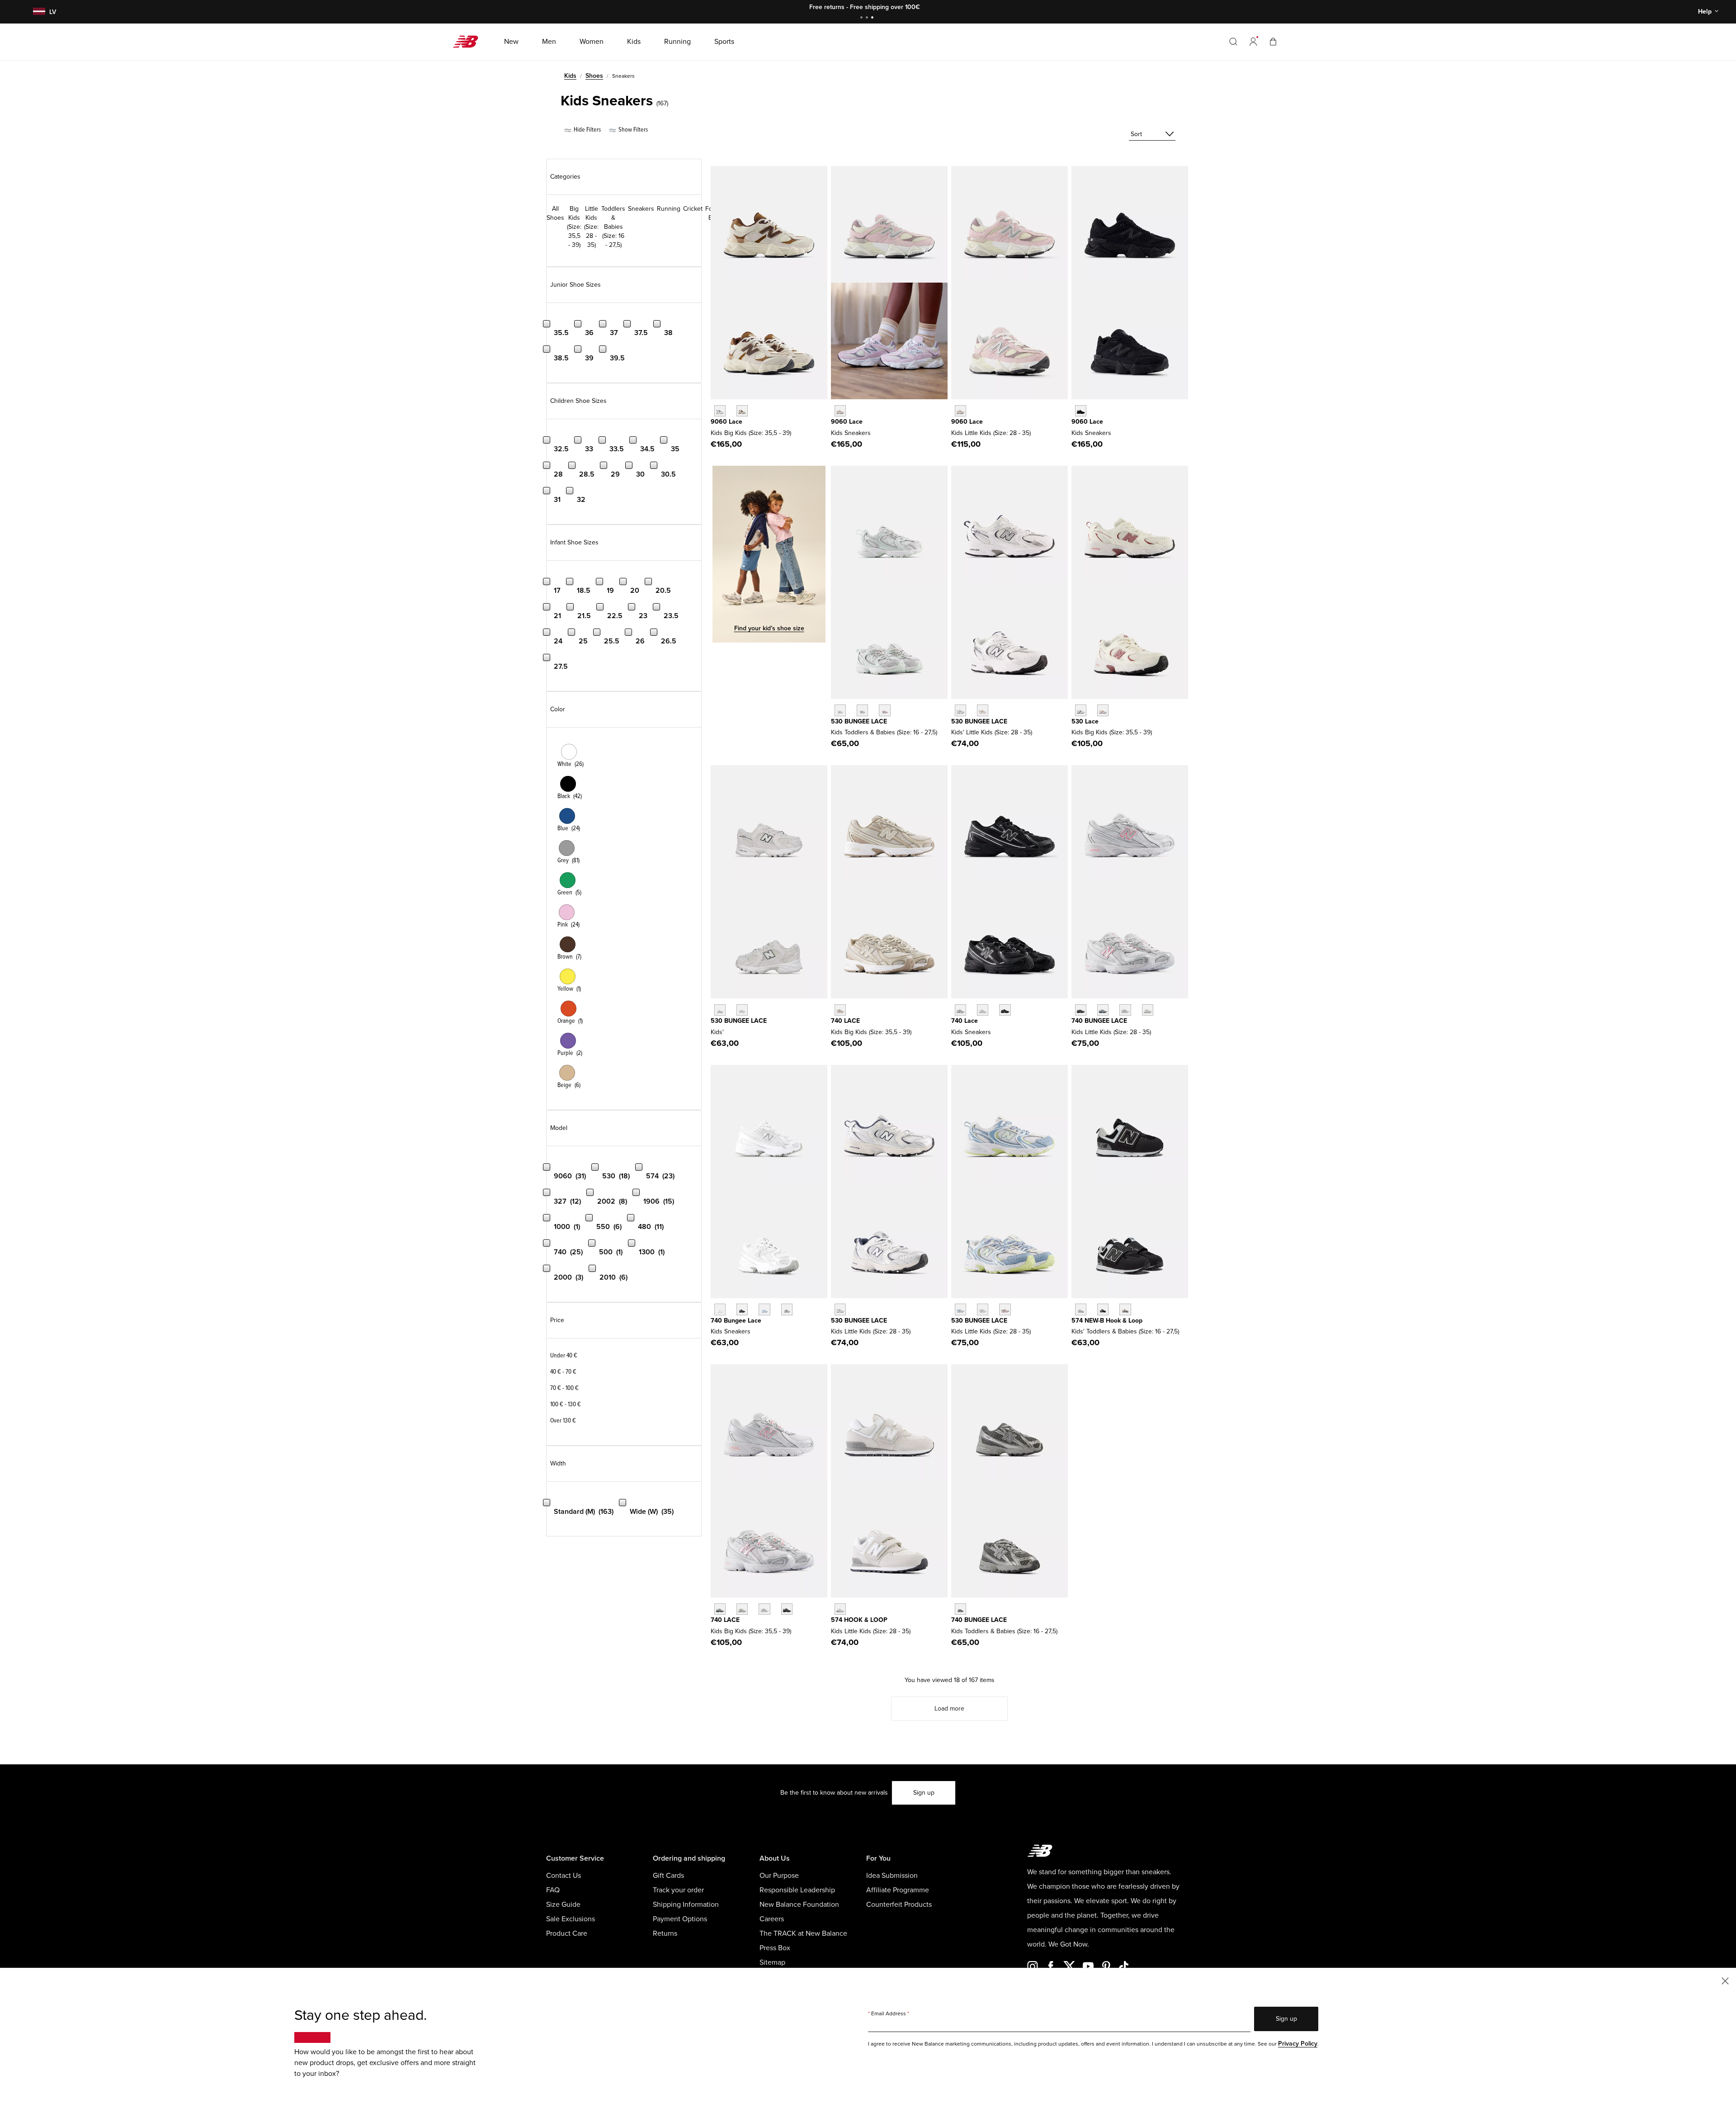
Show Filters (632, 130)
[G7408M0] (764, 1609)
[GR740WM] (983, 1010)
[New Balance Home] (469, 42)
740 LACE (845, 1021)
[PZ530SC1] (983, 710)
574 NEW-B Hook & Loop (1107, 1321)
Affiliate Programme (898, 1890)
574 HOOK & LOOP (859, 1620)
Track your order (678, 1890)
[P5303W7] (960, 1309)
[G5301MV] (1103, 710)
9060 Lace (726, 422)
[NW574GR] (1125, 1309)
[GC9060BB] (1081, 411)
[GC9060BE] (840, 411)
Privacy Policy (1298, 2044)
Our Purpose (779, 1876)
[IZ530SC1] (742, 1010)
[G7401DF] (720, 1609)
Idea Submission (892, 1876)
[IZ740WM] (720, 1309)
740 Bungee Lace (736, 1321)
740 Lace (965, 1021)
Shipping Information (686, 1905)
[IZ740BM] (742, 1309)
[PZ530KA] (840, 1309)
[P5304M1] (1005, 1309)
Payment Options (680, 1919)
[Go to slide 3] (873, 18)
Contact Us (564, 1876)
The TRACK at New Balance (803, 1933)
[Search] (1233, 42)
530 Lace (1085, 721)
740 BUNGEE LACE (1099, 1021)
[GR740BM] (1005, 1010)
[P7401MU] (1081, 1010)
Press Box (775, 1948)
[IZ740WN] (787, 1309)
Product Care (567, 1933)
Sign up (924, 1793)
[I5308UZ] (840, 710)
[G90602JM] (720, 411)
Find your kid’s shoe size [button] (769, 628)
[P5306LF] (983, 1309)
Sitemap (772, 1962)
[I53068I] (862, 710)
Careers (772, 1919)
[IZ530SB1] (720, 1010)
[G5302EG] (1081, 710)
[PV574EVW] (840, 1609)
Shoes (594, 76)
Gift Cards (668, 1876)
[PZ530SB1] (960, 710)
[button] (1253, 42)
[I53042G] (885, 710)
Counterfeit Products (899, 1905)
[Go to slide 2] (868, 18)
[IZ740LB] (764, 1309)
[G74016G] (787, 1609)
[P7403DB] (1125, 1010)
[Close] (1725, 1980)
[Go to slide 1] (863, 18)
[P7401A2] (1103, 1010)
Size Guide (563, 1905)
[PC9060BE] (960, 411)
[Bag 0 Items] (1273, 41)
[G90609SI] (742, 411)
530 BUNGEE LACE (859, 721)
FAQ (553, 1890)
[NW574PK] (1081, 1309)
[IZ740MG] (960, 1609)
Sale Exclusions (571, 1919)
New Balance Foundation (799, 1905)
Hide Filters (587, 130)
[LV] (38, 12)
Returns (665, 1933)
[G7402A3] (742, 1609)
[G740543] (840, 1010)
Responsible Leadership (797, 1890)
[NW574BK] (1103, 1309)
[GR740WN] (960, 1010)
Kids (570, 76)
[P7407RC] (1148, 1010)
